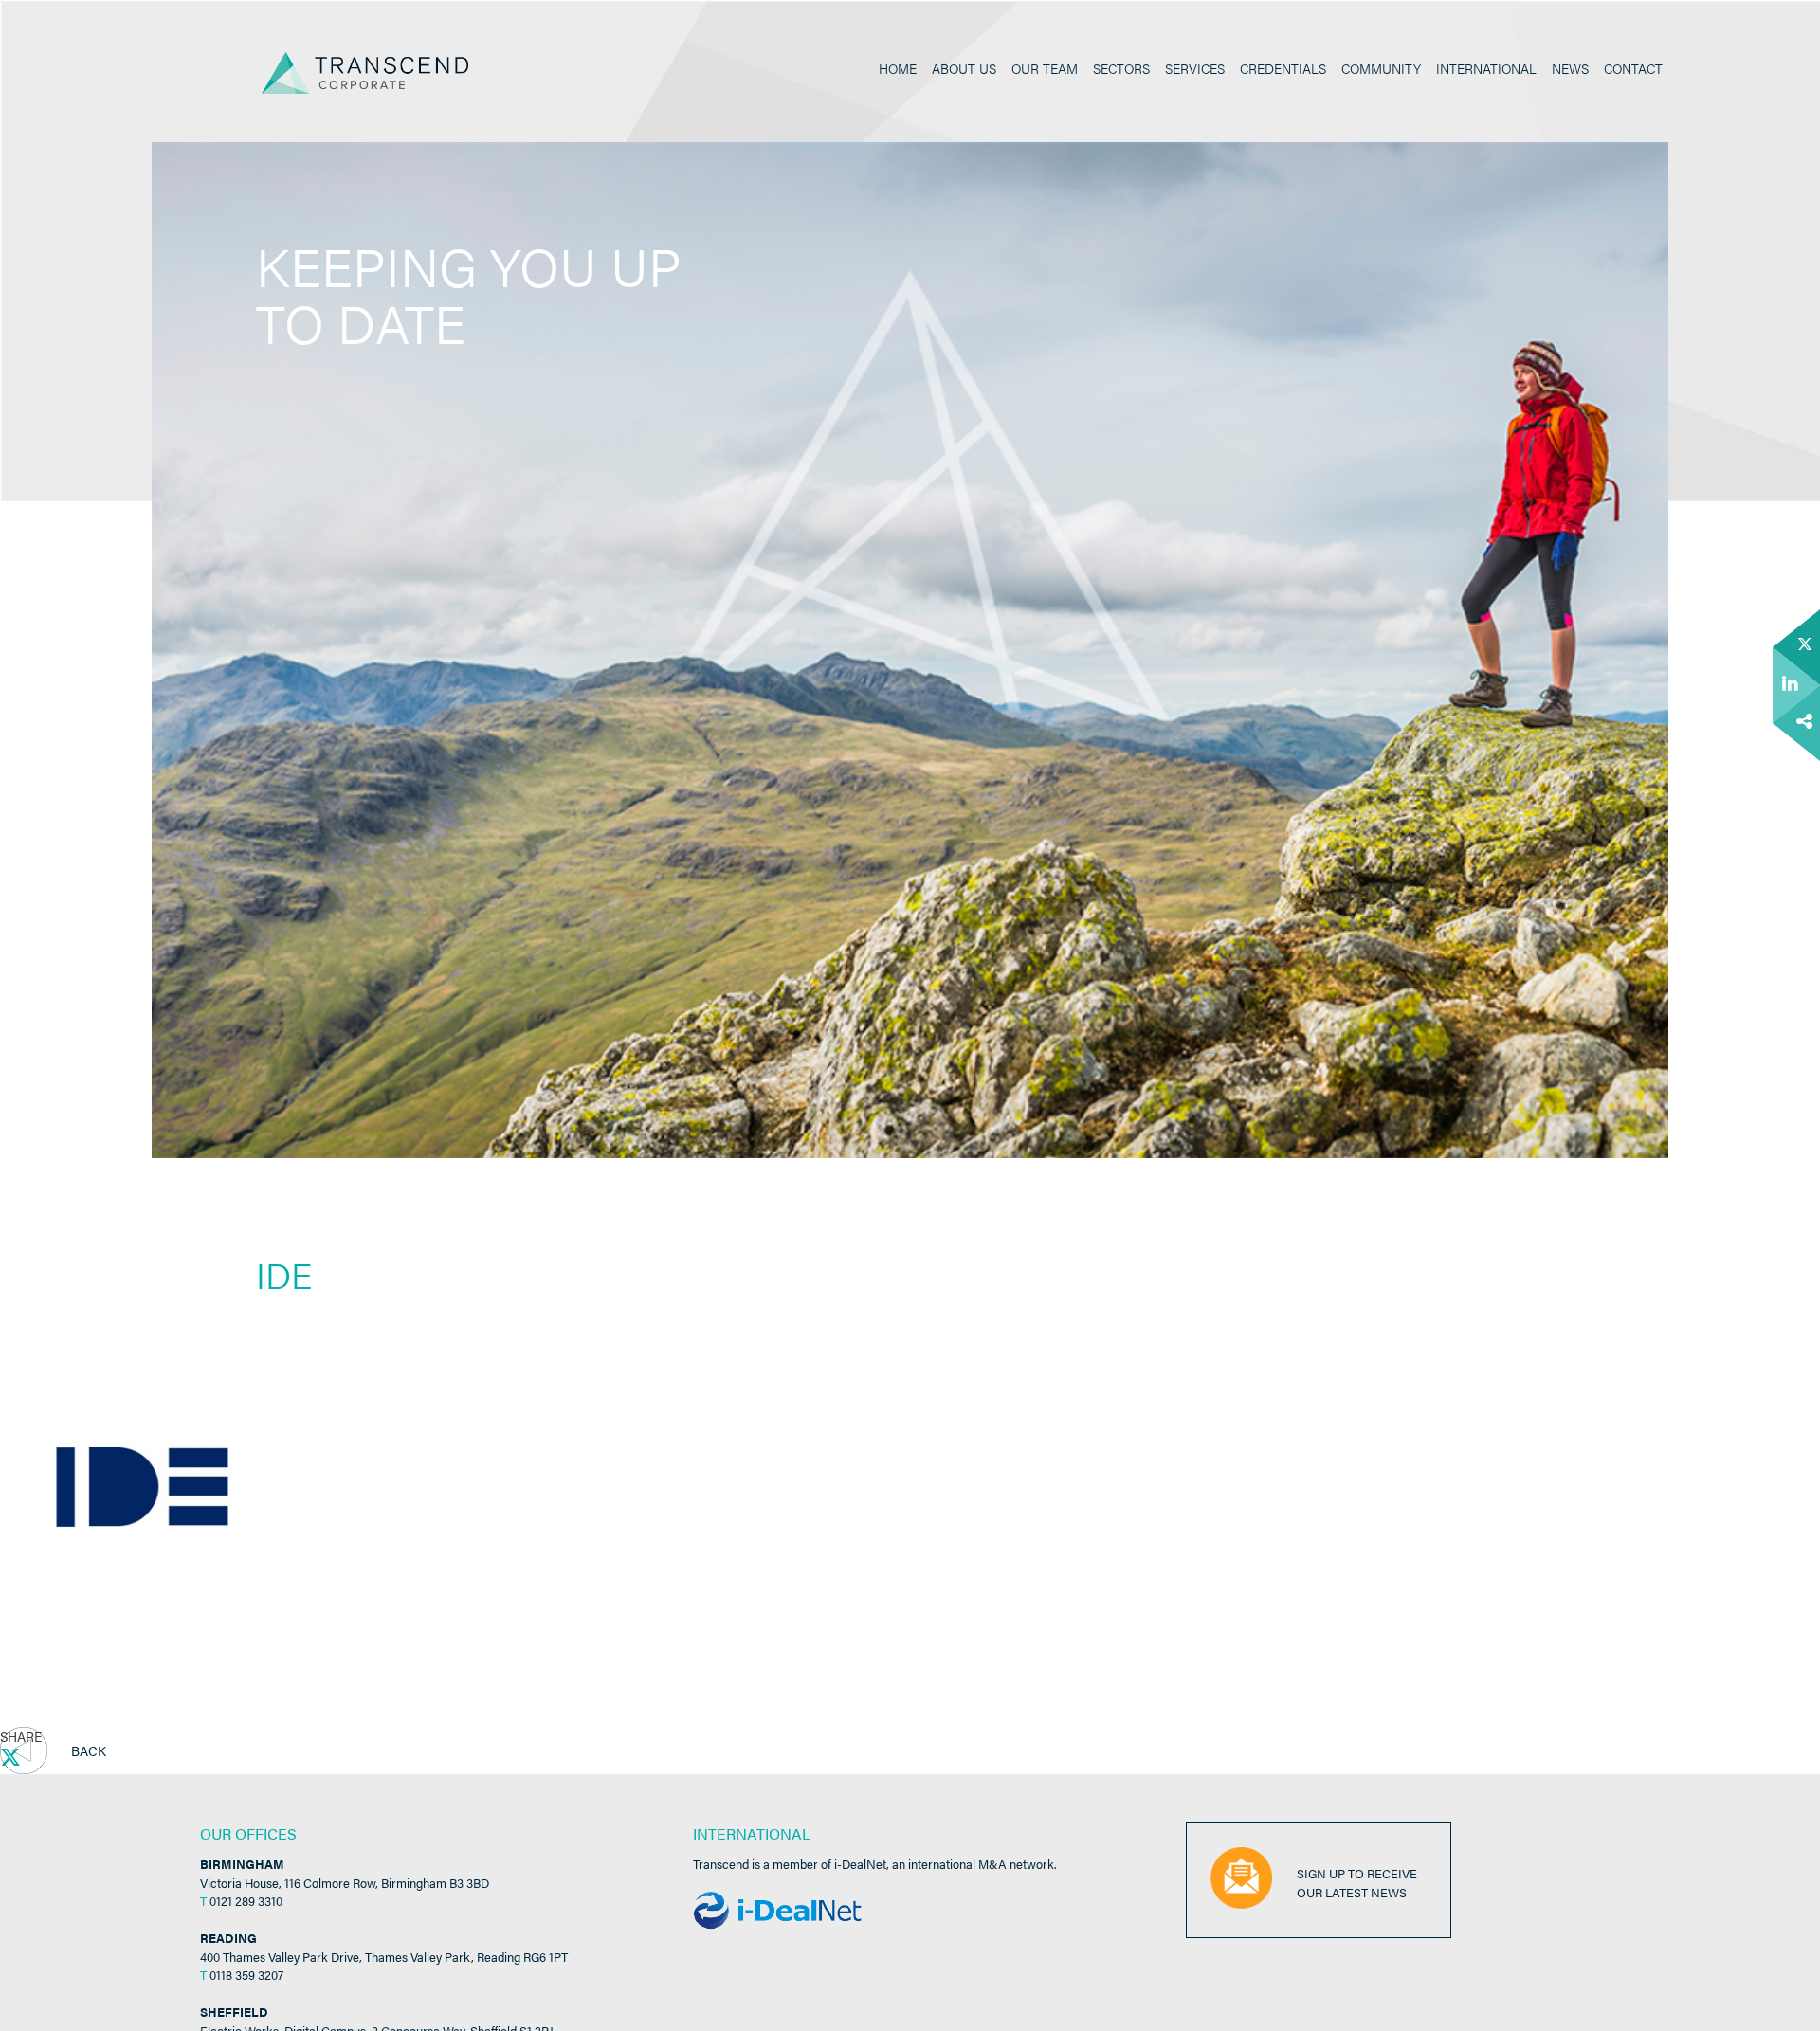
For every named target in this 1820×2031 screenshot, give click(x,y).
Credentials (1283, 68)
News (1570, 68)
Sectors (1121, 68)
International (1486, 68)
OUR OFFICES (248, 1833)
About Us (964, 68)
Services (1195, 68)
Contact (1633, 68)
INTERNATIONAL (752, 1833)
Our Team (1045, 68)
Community (1381, 68)
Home (898, 68)
